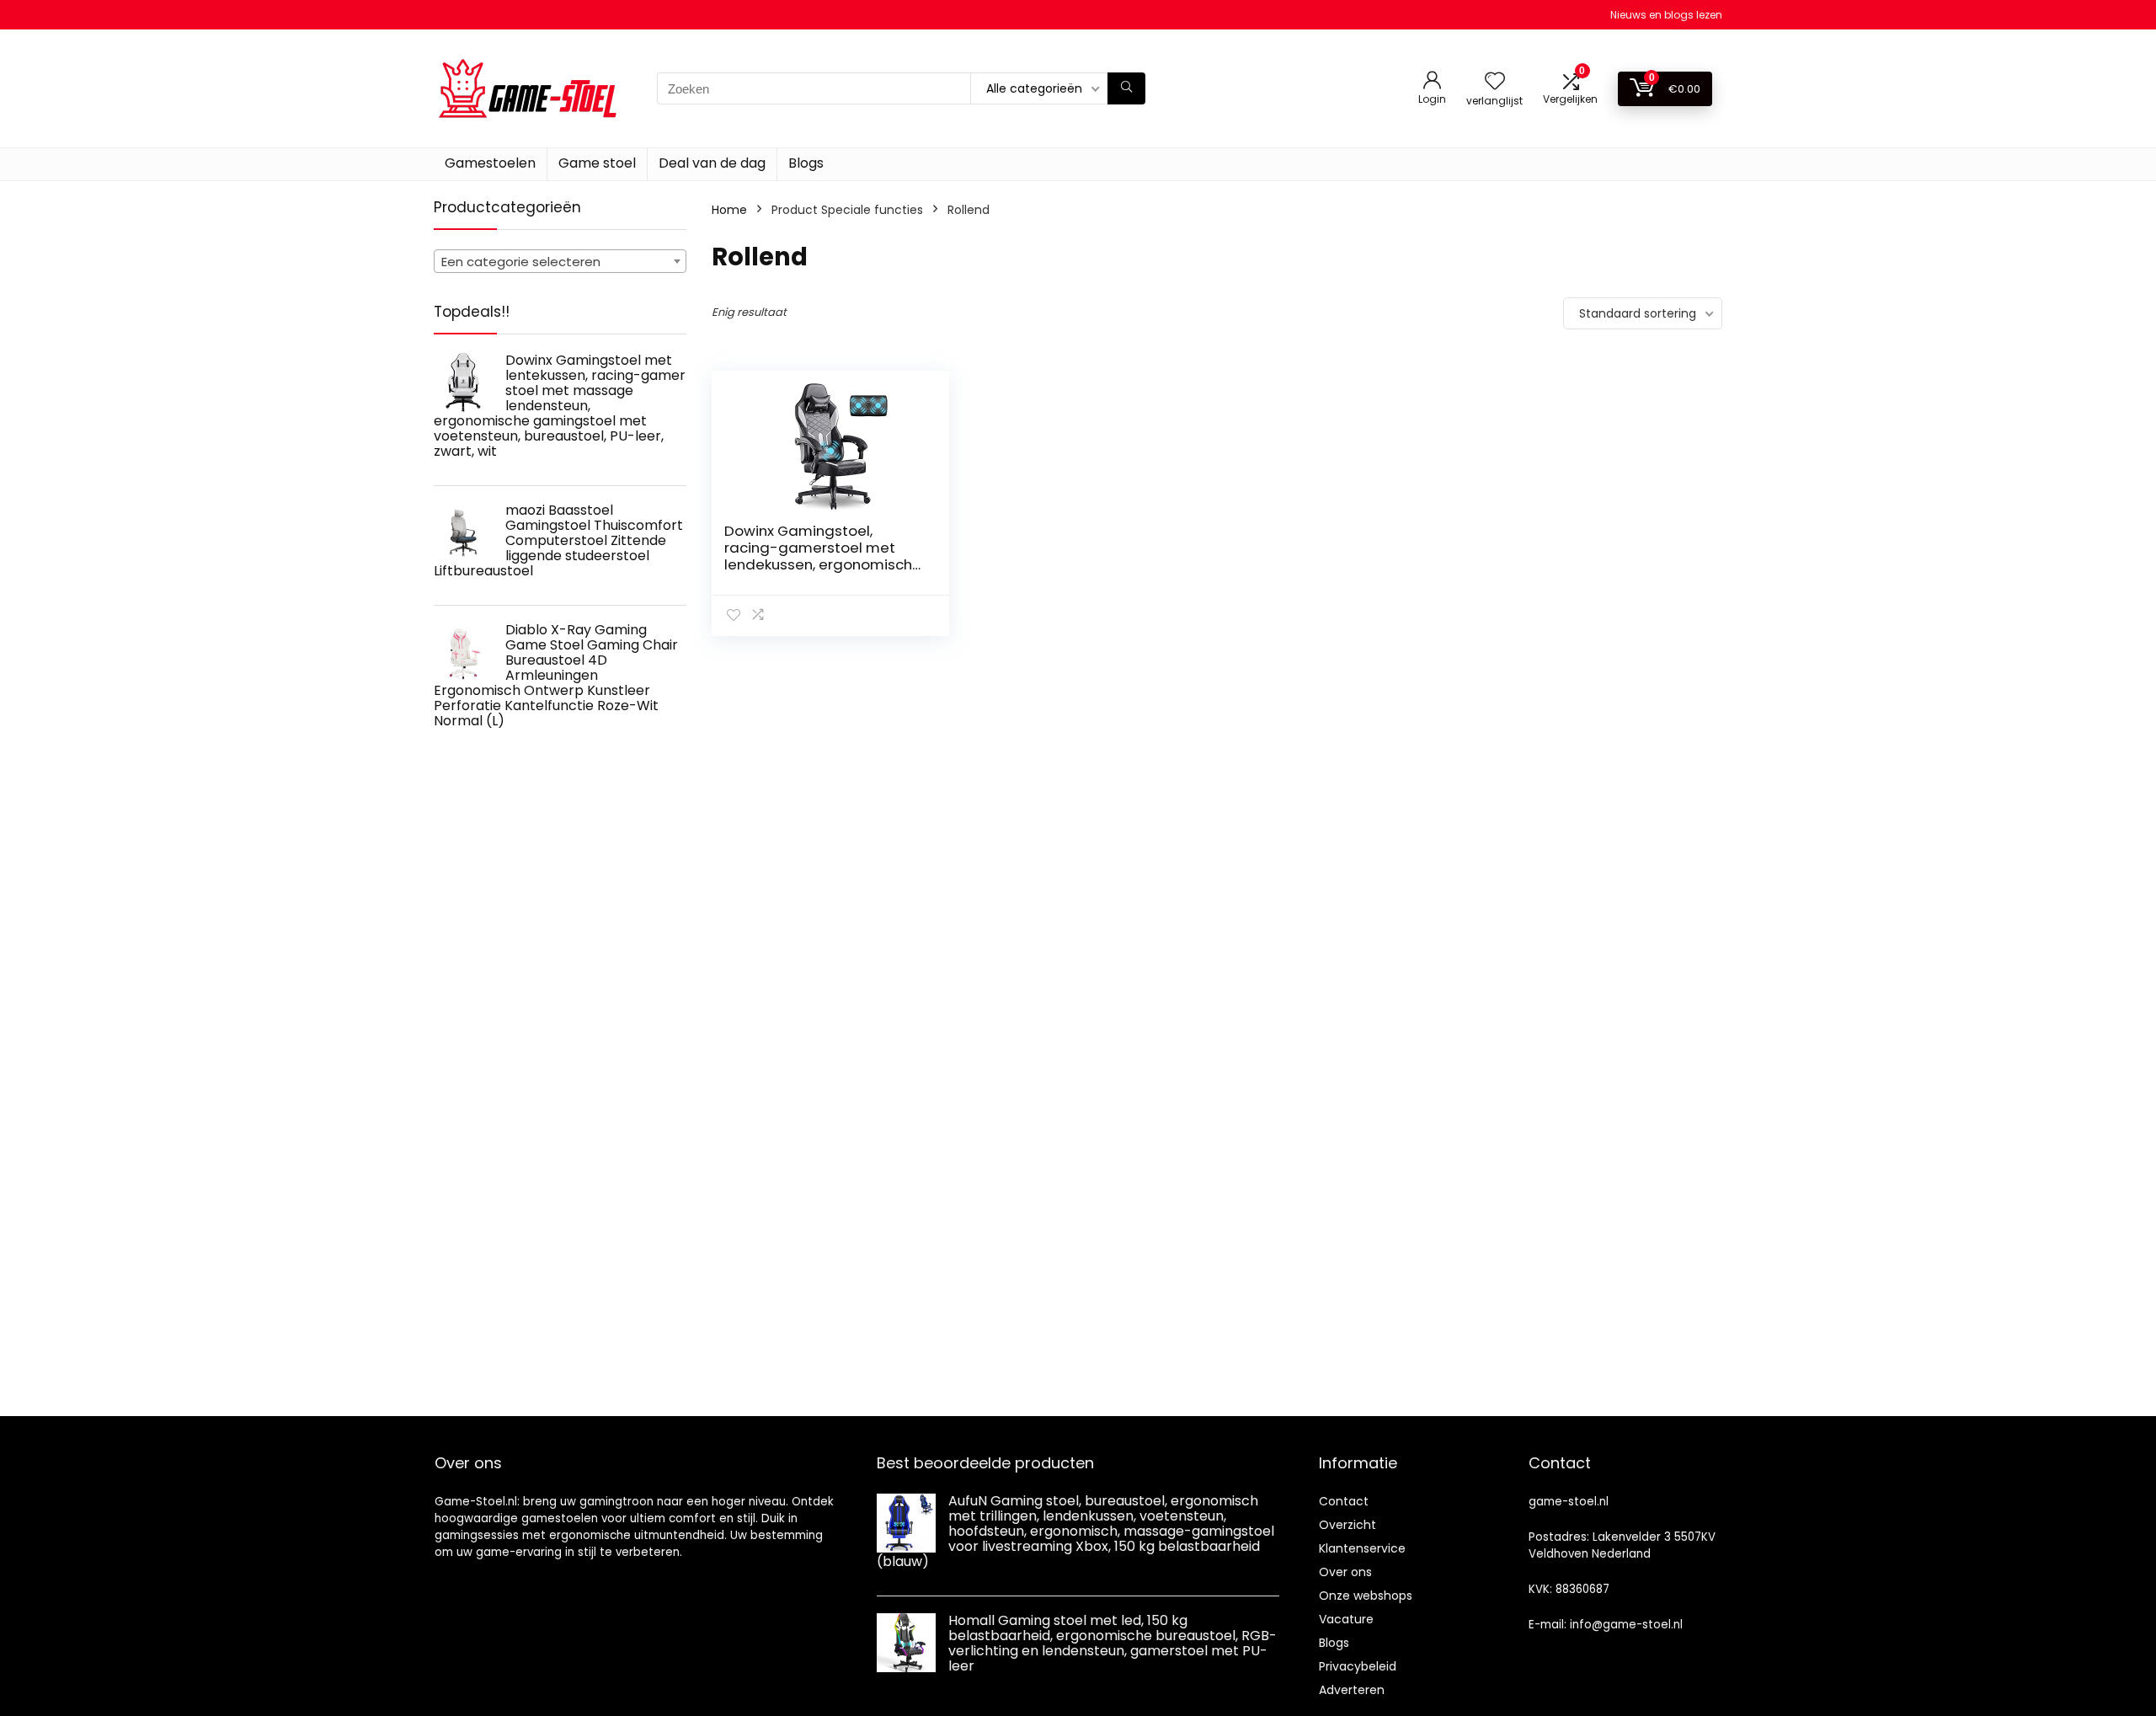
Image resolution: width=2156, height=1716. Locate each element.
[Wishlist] (1495, 82)
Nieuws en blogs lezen (1666, 15)
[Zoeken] (1126, 88)
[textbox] (560, 262)
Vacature (1346, 1619)
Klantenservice (1362, 1548)
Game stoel (597, 163)
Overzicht (1347, 1525)
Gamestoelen (490, 163)
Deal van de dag (712, 163)
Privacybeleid (1358, 1666)
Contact (1344, 1501)
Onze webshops (1366, 1596)
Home (729, 210)
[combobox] (560, 261)
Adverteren (1352, 1690)
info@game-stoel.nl (1626, 1625)
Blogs (806, 163)
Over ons (1345, 1572)
